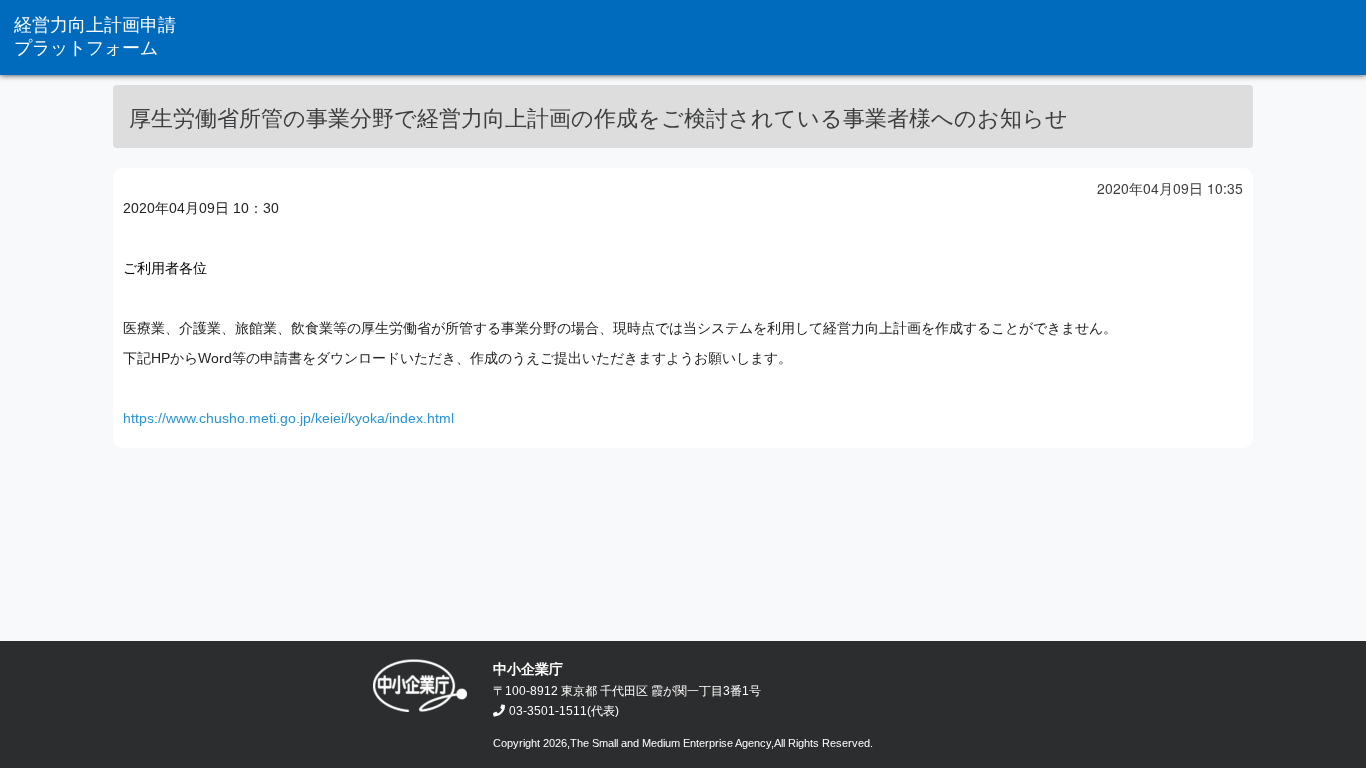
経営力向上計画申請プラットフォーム (95, 36)
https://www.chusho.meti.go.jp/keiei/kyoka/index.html (288, 418)
